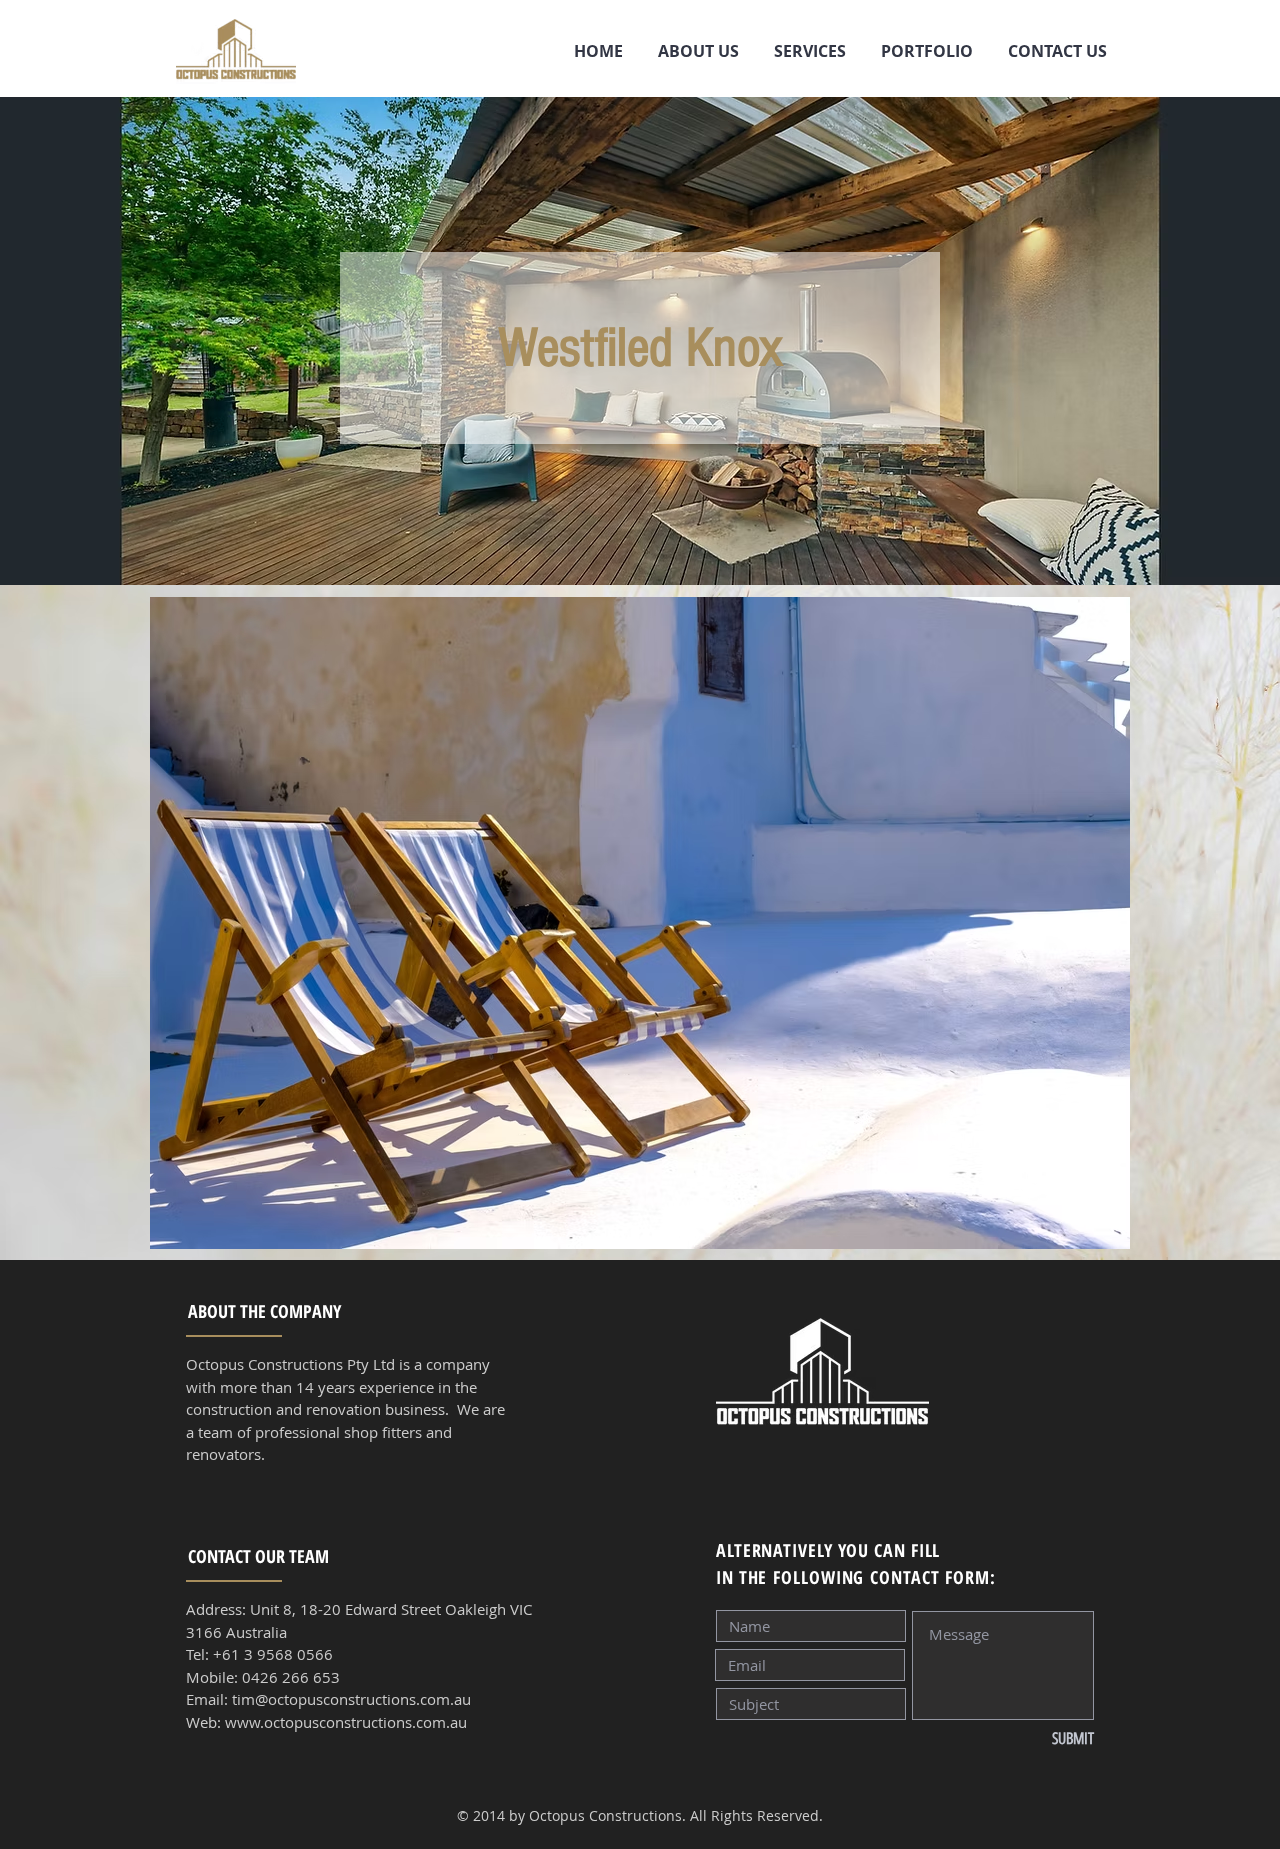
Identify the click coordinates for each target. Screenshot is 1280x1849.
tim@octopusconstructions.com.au (351, 1699)
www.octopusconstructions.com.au (346, 1722)
